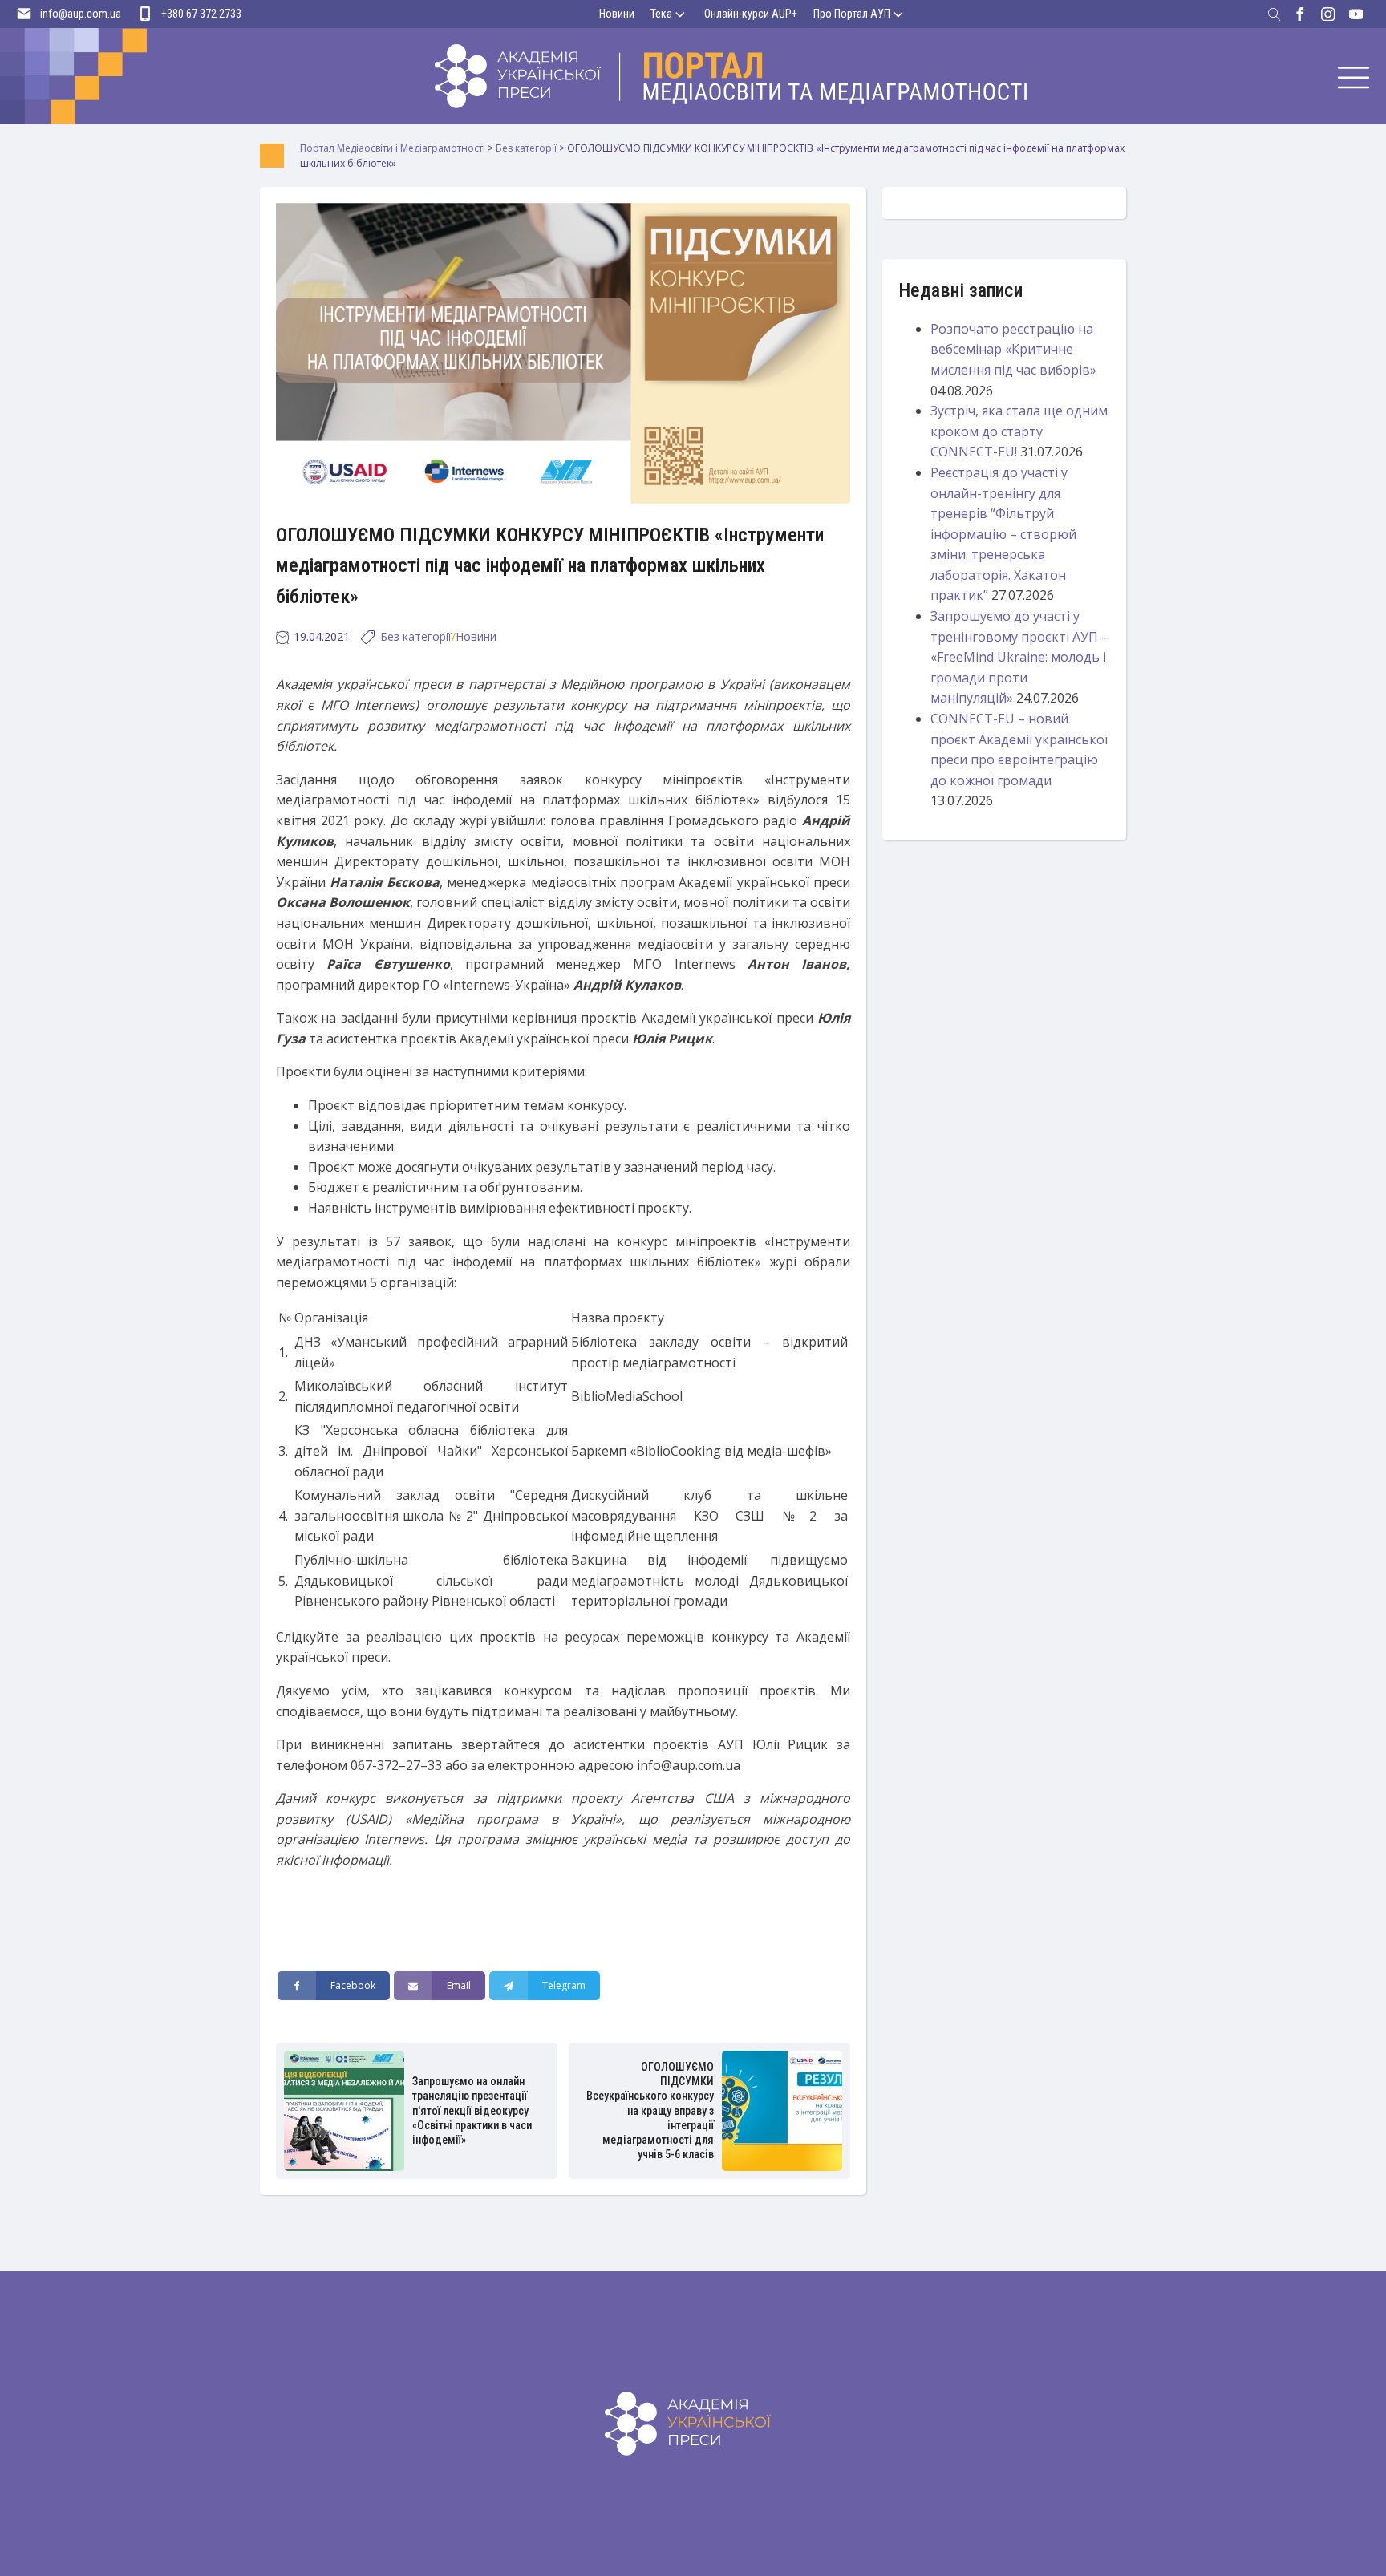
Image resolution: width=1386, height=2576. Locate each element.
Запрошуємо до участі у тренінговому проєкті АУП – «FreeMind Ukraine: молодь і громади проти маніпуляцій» (1019, 657)
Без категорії (416, 636)
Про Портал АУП (852, 14)
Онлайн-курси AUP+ (751, 14)
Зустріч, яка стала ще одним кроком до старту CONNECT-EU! (1019, 431)
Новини (617, 14)
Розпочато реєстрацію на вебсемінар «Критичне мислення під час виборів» (1013, 349)
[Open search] (1275, 14)
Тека (661, 14)
